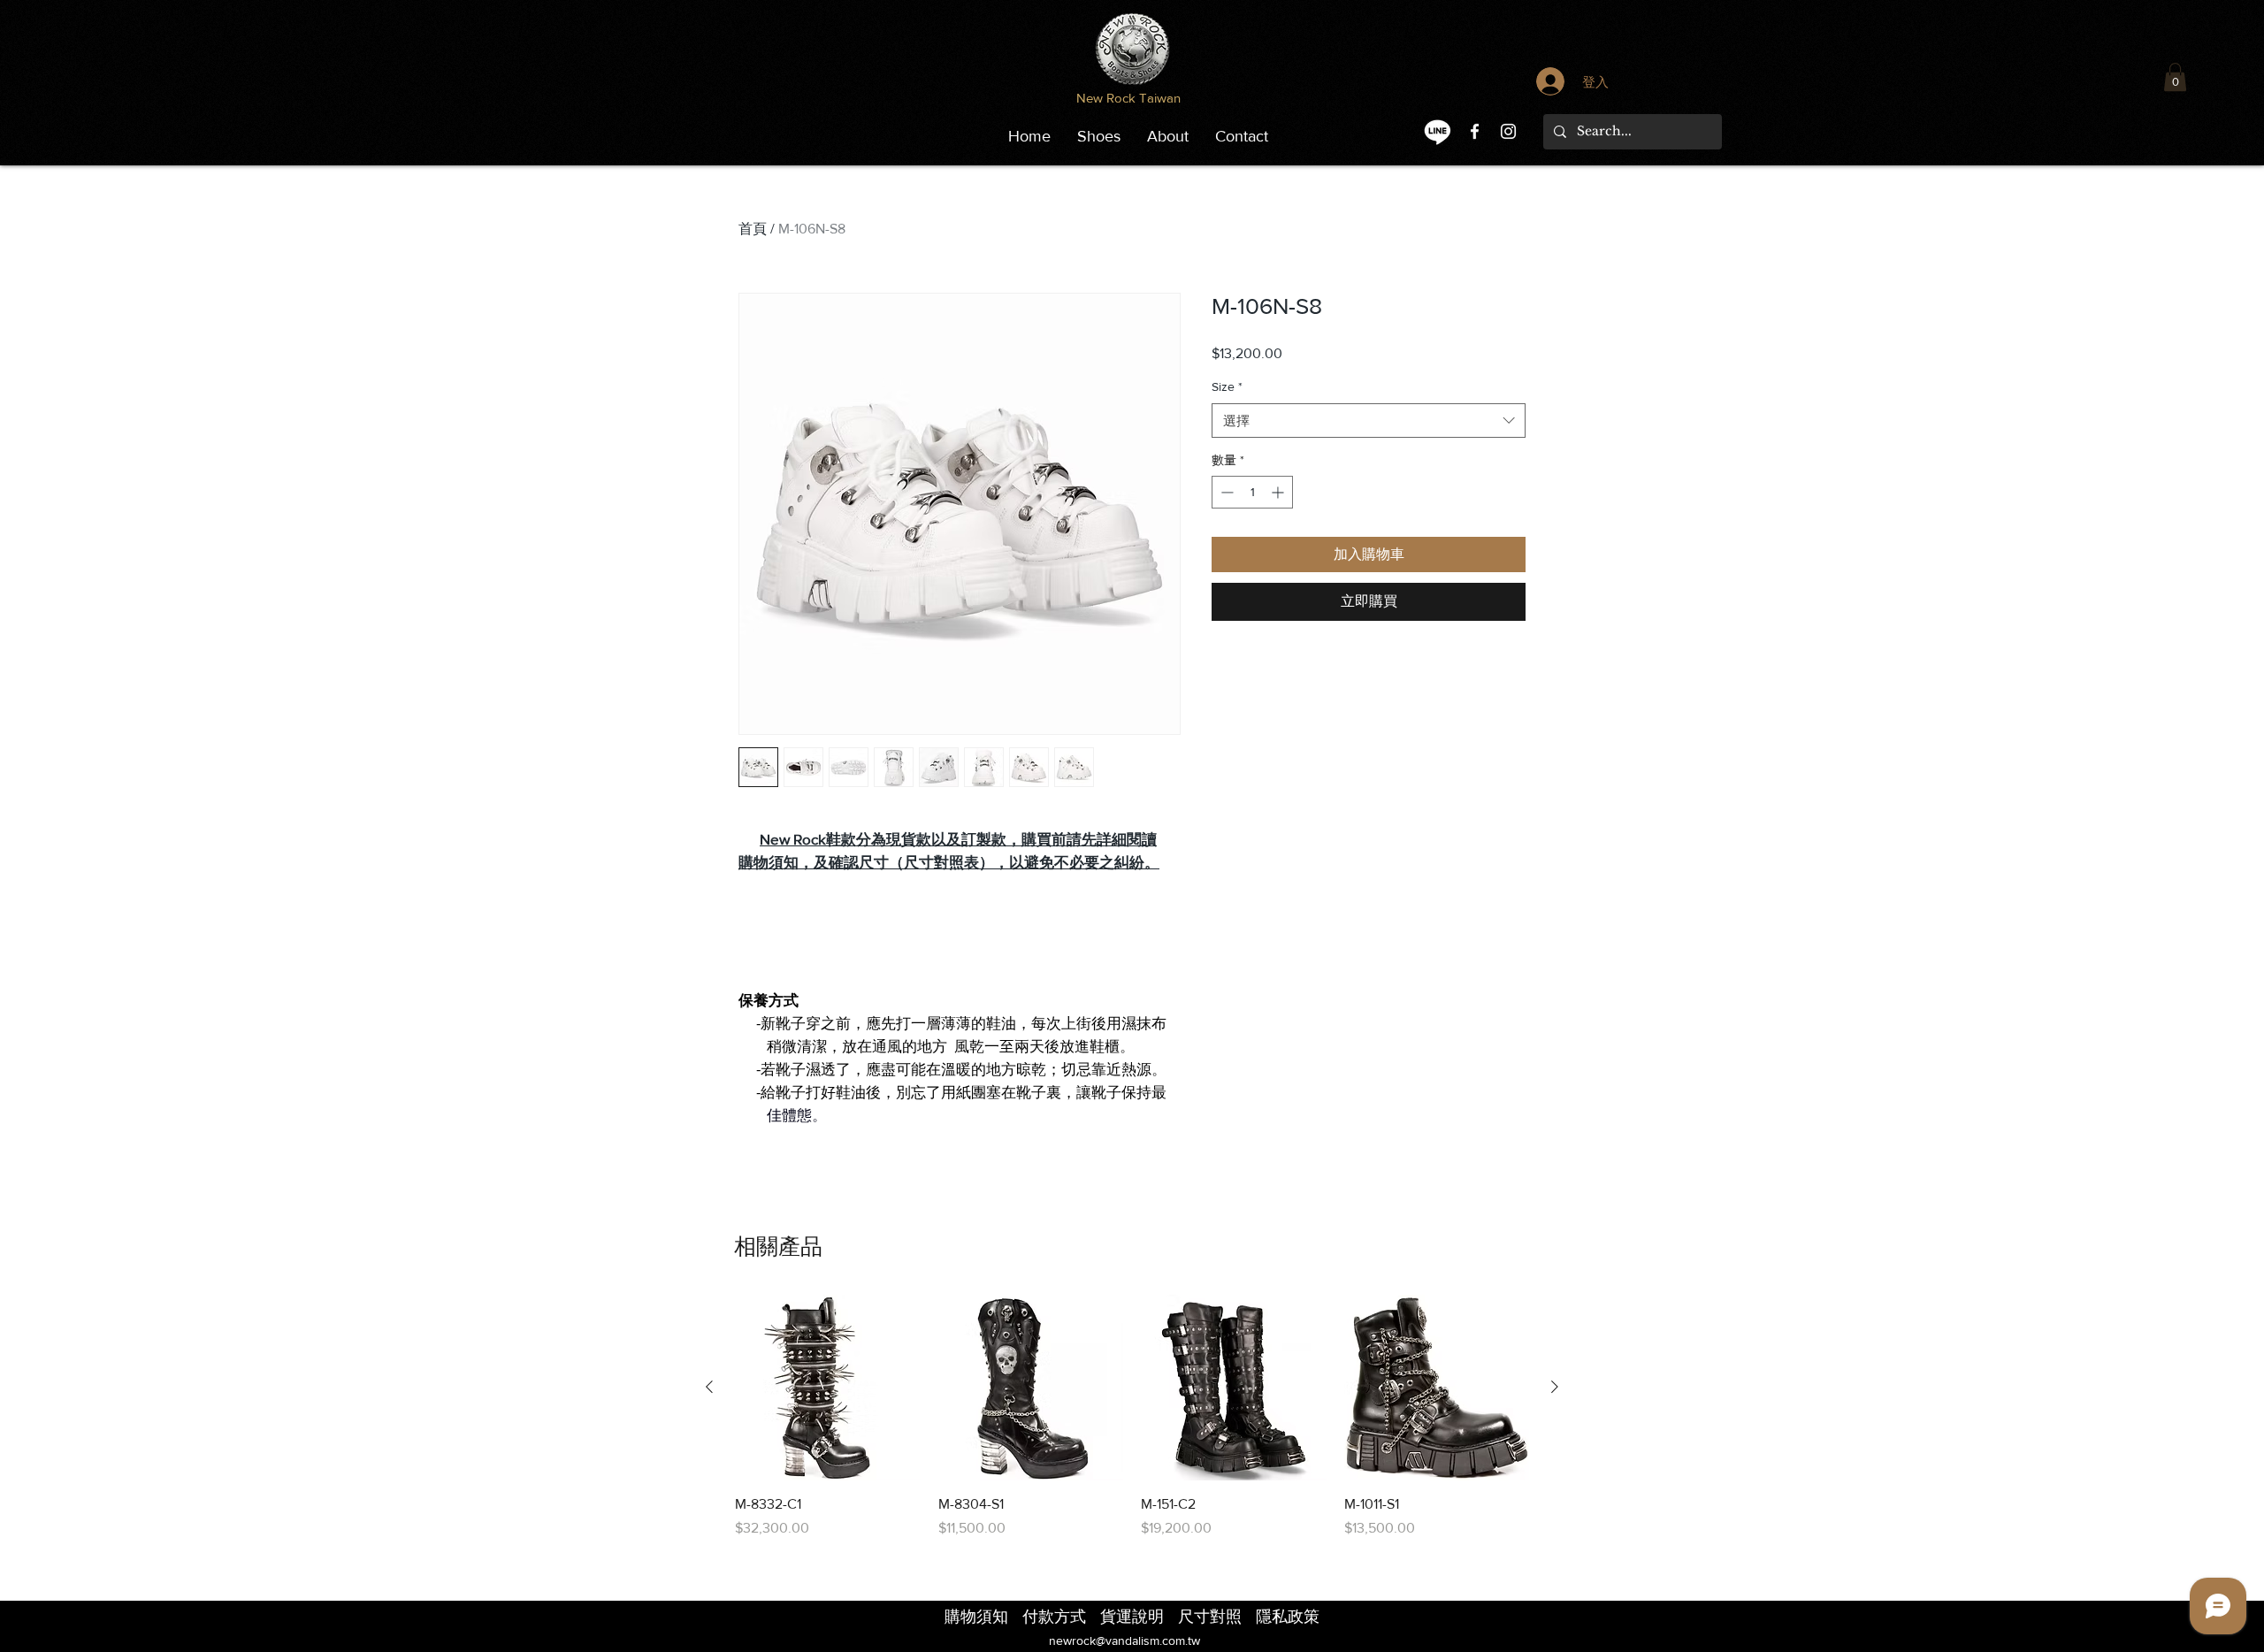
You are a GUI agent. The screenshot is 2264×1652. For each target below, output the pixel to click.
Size (1227, 386)
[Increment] (1279, 492)
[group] (1132, 1417)
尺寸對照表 (941, 862)
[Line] (1438, 131)
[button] (2175, 77)
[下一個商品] (1555, 1387)
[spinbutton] (1252, 492)
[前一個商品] (709, 1387)
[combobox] (1369, 421)
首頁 (753, 229)
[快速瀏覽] (828, 1388)
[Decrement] (1225, 492)
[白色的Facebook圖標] (1475, 131)
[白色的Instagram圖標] (1508, 131)
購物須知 (769, 862)
